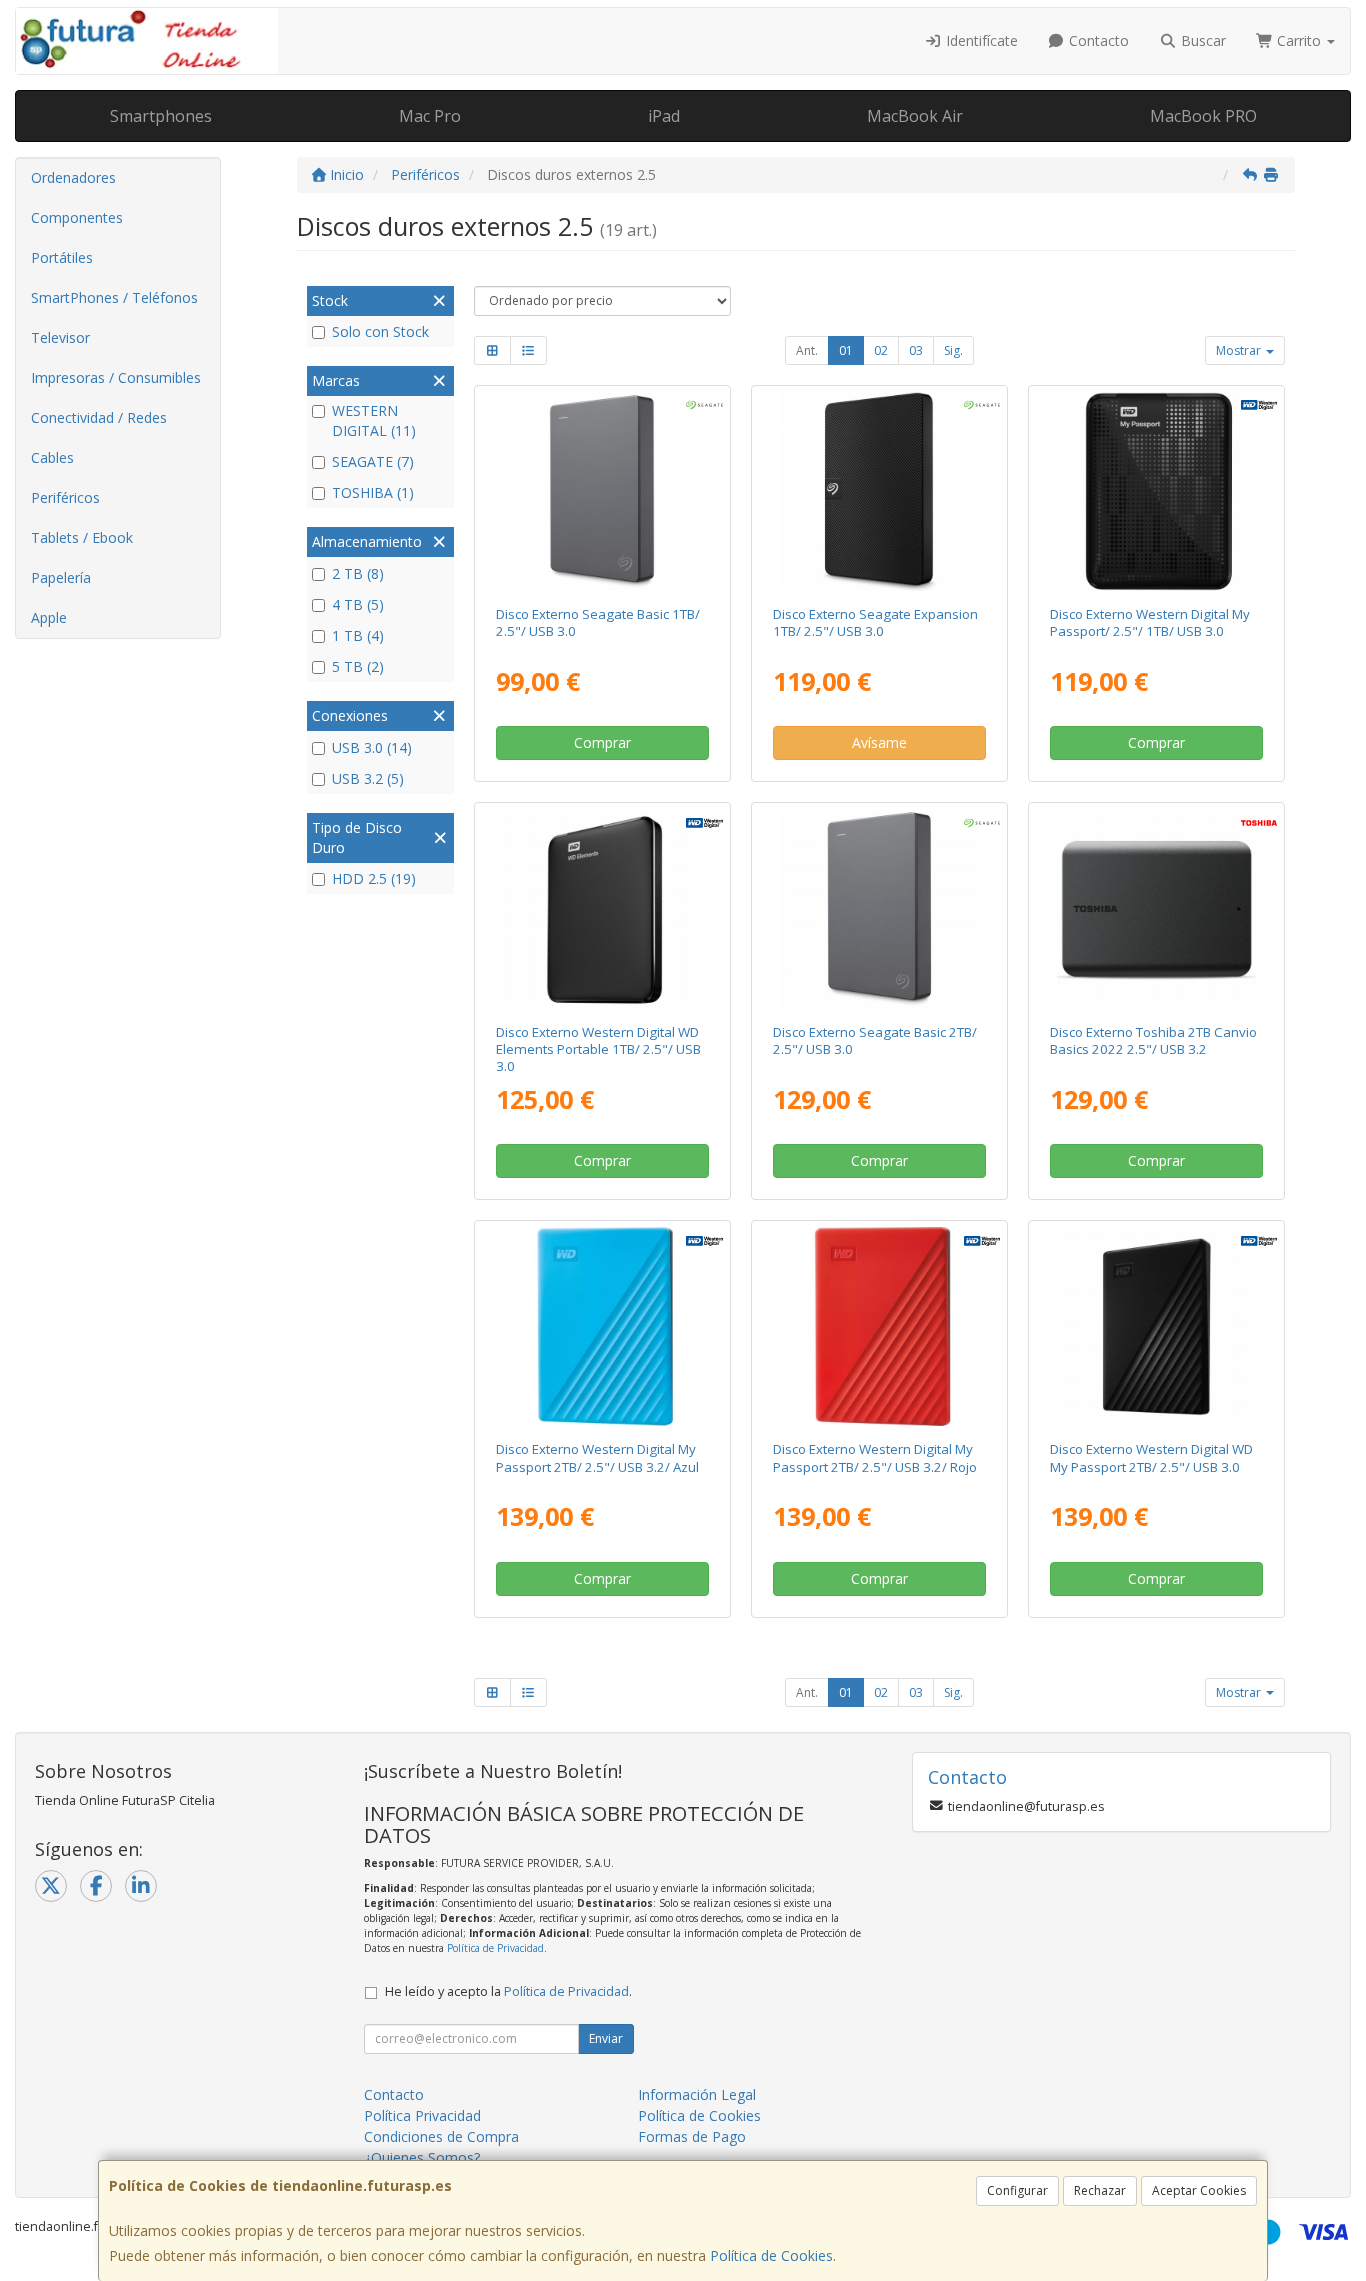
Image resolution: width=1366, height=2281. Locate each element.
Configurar (1017, 2190)
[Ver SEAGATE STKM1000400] (879, 491)
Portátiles (62, 257)
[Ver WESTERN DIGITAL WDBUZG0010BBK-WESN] (601, 908)
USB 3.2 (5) (368, 778)
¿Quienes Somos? (422, 2157)
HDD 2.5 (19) (374, 878)
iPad (664, 116)
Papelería (61, 577)
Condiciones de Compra (441, 2136)
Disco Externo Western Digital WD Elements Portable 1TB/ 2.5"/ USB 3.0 (598, 1049)
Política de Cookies (771, 2255)
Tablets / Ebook (82, 537)
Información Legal (697, 2094)
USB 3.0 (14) (372, 747)
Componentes (77, 217)
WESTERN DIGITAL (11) (374, 420)
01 (846, 350)
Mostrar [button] (1240, 350)
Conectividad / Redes (99, 417)
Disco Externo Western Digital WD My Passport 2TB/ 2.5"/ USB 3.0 (1151, 1457)
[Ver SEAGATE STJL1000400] (601, 491)
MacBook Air (915, 116)
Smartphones (161, 116)
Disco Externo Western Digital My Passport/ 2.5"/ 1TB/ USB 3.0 (1150, 622)
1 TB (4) (358, 635)
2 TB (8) (358, 573)
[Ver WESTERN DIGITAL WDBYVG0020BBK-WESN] (1156, 1326)
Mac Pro (430, 116)
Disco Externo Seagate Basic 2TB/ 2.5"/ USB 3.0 (875, 1040)
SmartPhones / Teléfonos (114, 297)
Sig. (953, 350)
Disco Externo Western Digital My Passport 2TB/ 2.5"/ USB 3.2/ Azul (597, 1457)
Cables (52, 457)
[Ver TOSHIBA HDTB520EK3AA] (1156, 908)
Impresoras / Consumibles (116, 377)
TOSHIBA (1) (373, 492)
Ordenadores (73, 177)
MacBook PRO (1203, 116)
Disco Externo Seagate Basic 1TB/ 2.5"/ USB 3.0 (598, 622)
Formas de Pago (692, 2136)
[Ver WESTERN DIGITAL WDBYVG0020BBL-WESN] (601, 1326)
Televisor (60, 337)
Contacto (1097, 40)
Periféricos (65, 497)
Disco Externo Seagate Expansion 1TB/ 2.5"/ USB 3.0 (875, 622)
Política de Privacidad (495, 1948)
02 (881, 350)
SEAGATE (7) (373, 461)
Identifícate (980, 40)
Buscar (1201, 40)
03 (916, 350)
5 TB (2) (358, 666)
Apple (49, 617)
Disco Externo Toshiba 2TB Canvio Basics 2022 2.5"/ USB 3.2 (1153, 1040)
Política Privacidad (422, 2115)
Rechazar (1100, 2190)
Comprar (602, 742)
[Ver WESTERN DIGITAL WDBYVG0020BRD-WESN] (879, 1326)
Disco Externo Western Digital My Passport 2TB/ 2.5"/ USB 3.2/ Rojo (875, 1457)
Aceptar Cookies (1199, 2190)
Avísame (879, 742)
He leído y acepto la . (508, 1991)
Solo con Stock (380, 331)
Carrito (1299, 40)
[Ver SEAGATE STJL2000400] (879, 908)
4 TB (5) (358, 604)
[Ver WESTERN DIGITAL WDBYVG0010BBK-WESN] (1156, 491)
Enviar (606, 2038)
